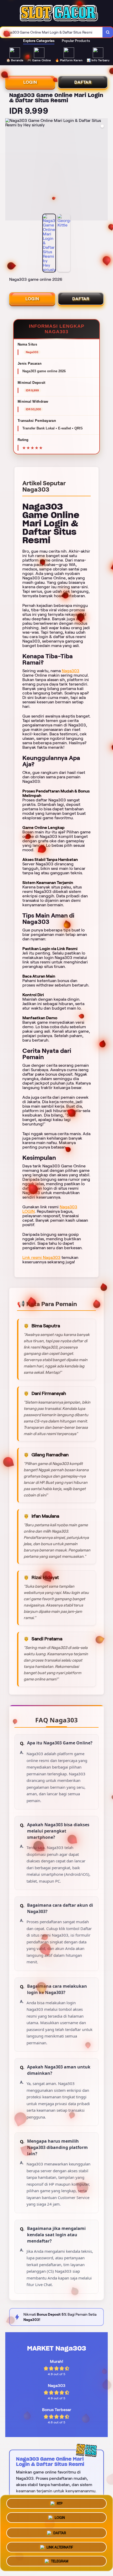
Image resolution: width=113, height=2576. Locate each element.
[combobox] (51, 32)
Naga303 (71, 671)
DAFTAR (83, 82)
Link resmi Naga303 (41, 1257)
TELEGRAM (60, 2561)
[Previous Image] (9, 170)
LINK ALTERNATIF (60, 2546)
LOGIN (30, 82)
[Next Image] (104, 170)
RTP (60, 2503)
